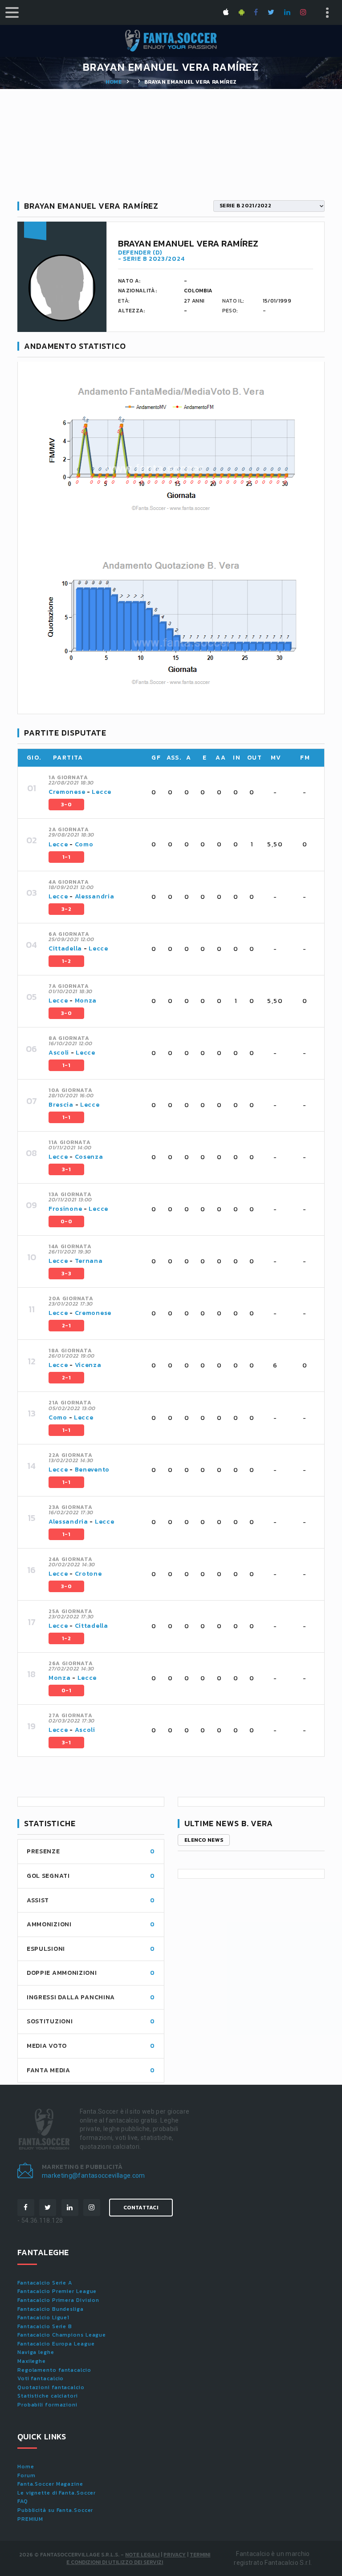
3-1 (66, 1169)
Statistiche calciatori (48, 2396)
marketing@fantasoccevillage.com (94, 2176)
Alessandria (95, 896)
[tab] (181, 793)
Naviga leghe (36, 2352)
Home (114, 82)
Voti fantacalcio (41, 2378)
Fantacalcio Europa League (56, 2344)
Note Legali (142, 2555)
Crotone (88, 1574)
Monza (86, 1001)
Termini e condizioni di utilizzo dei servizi (138, 2558)
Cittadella (65, 948)
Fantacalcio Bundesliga (51, 2309)
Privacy (175, 2555)
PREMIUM (30, 2519)
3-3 (66, 1274)
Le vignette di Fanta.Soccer (57, 2493)
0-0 (66, 1221)
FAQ (23, 2501)
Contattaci (141, 2208)
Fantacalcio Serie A (45, 2283)
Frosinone (65, 1209)
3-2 (66, 909)
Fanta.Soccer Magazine (50, 2484)
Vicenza (88, 1365)
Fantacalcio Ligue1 (43, 2317)
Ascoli (59, 1053)
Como (84, 844)
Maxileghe (32, 2361)
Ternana (89, 1261)
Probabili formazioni (47, 2405)
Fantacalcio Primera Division (58, 2300)
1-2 (66, 961)
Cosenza (89, 1157)
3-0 (66, 805)
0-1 (66, 1690)
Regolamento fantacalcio (54, 2370)
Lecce (102, 792)
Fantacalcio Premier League (57, 2291)
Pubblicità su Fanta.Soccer (55, 2510)
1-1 (66, 857)
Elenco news (204, 1840)
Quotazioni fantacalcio (51, 2387)
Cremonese (67, 792)
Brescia (61, 1105)
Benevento (92, 1470)
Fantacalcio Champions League (62, 2335)
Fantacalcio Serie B (45, 2326)
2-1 (66, 1326)
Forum (26, 2475)
